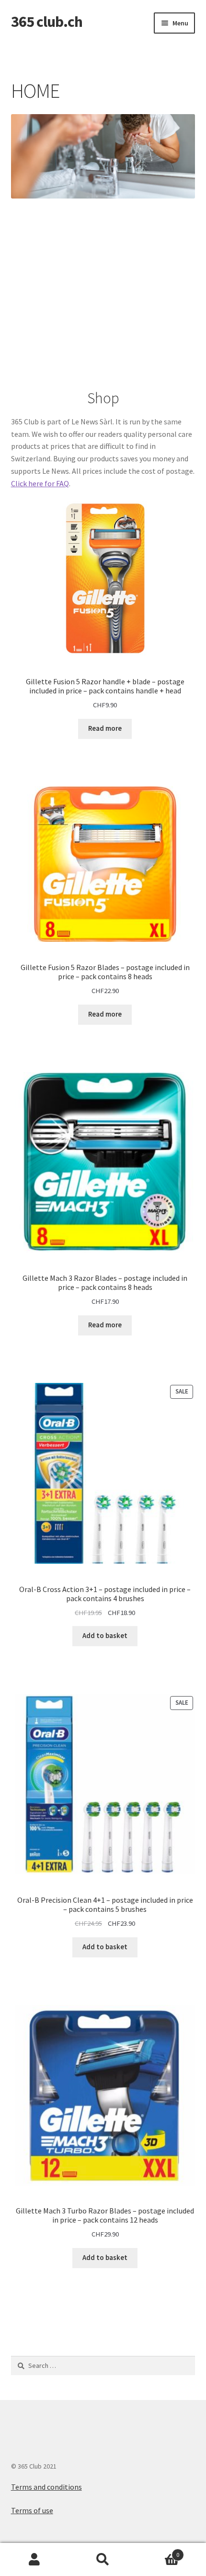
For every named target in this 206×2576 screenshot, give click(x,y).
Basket (159, 2551)
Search (103, 2560)
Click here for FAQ (40, 483)
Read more (105, 728)
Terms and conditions (46, 2487)
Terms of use (32, 2510)
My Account (34, 2560)
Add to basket (105, 1636)
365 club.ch (47, 22)
